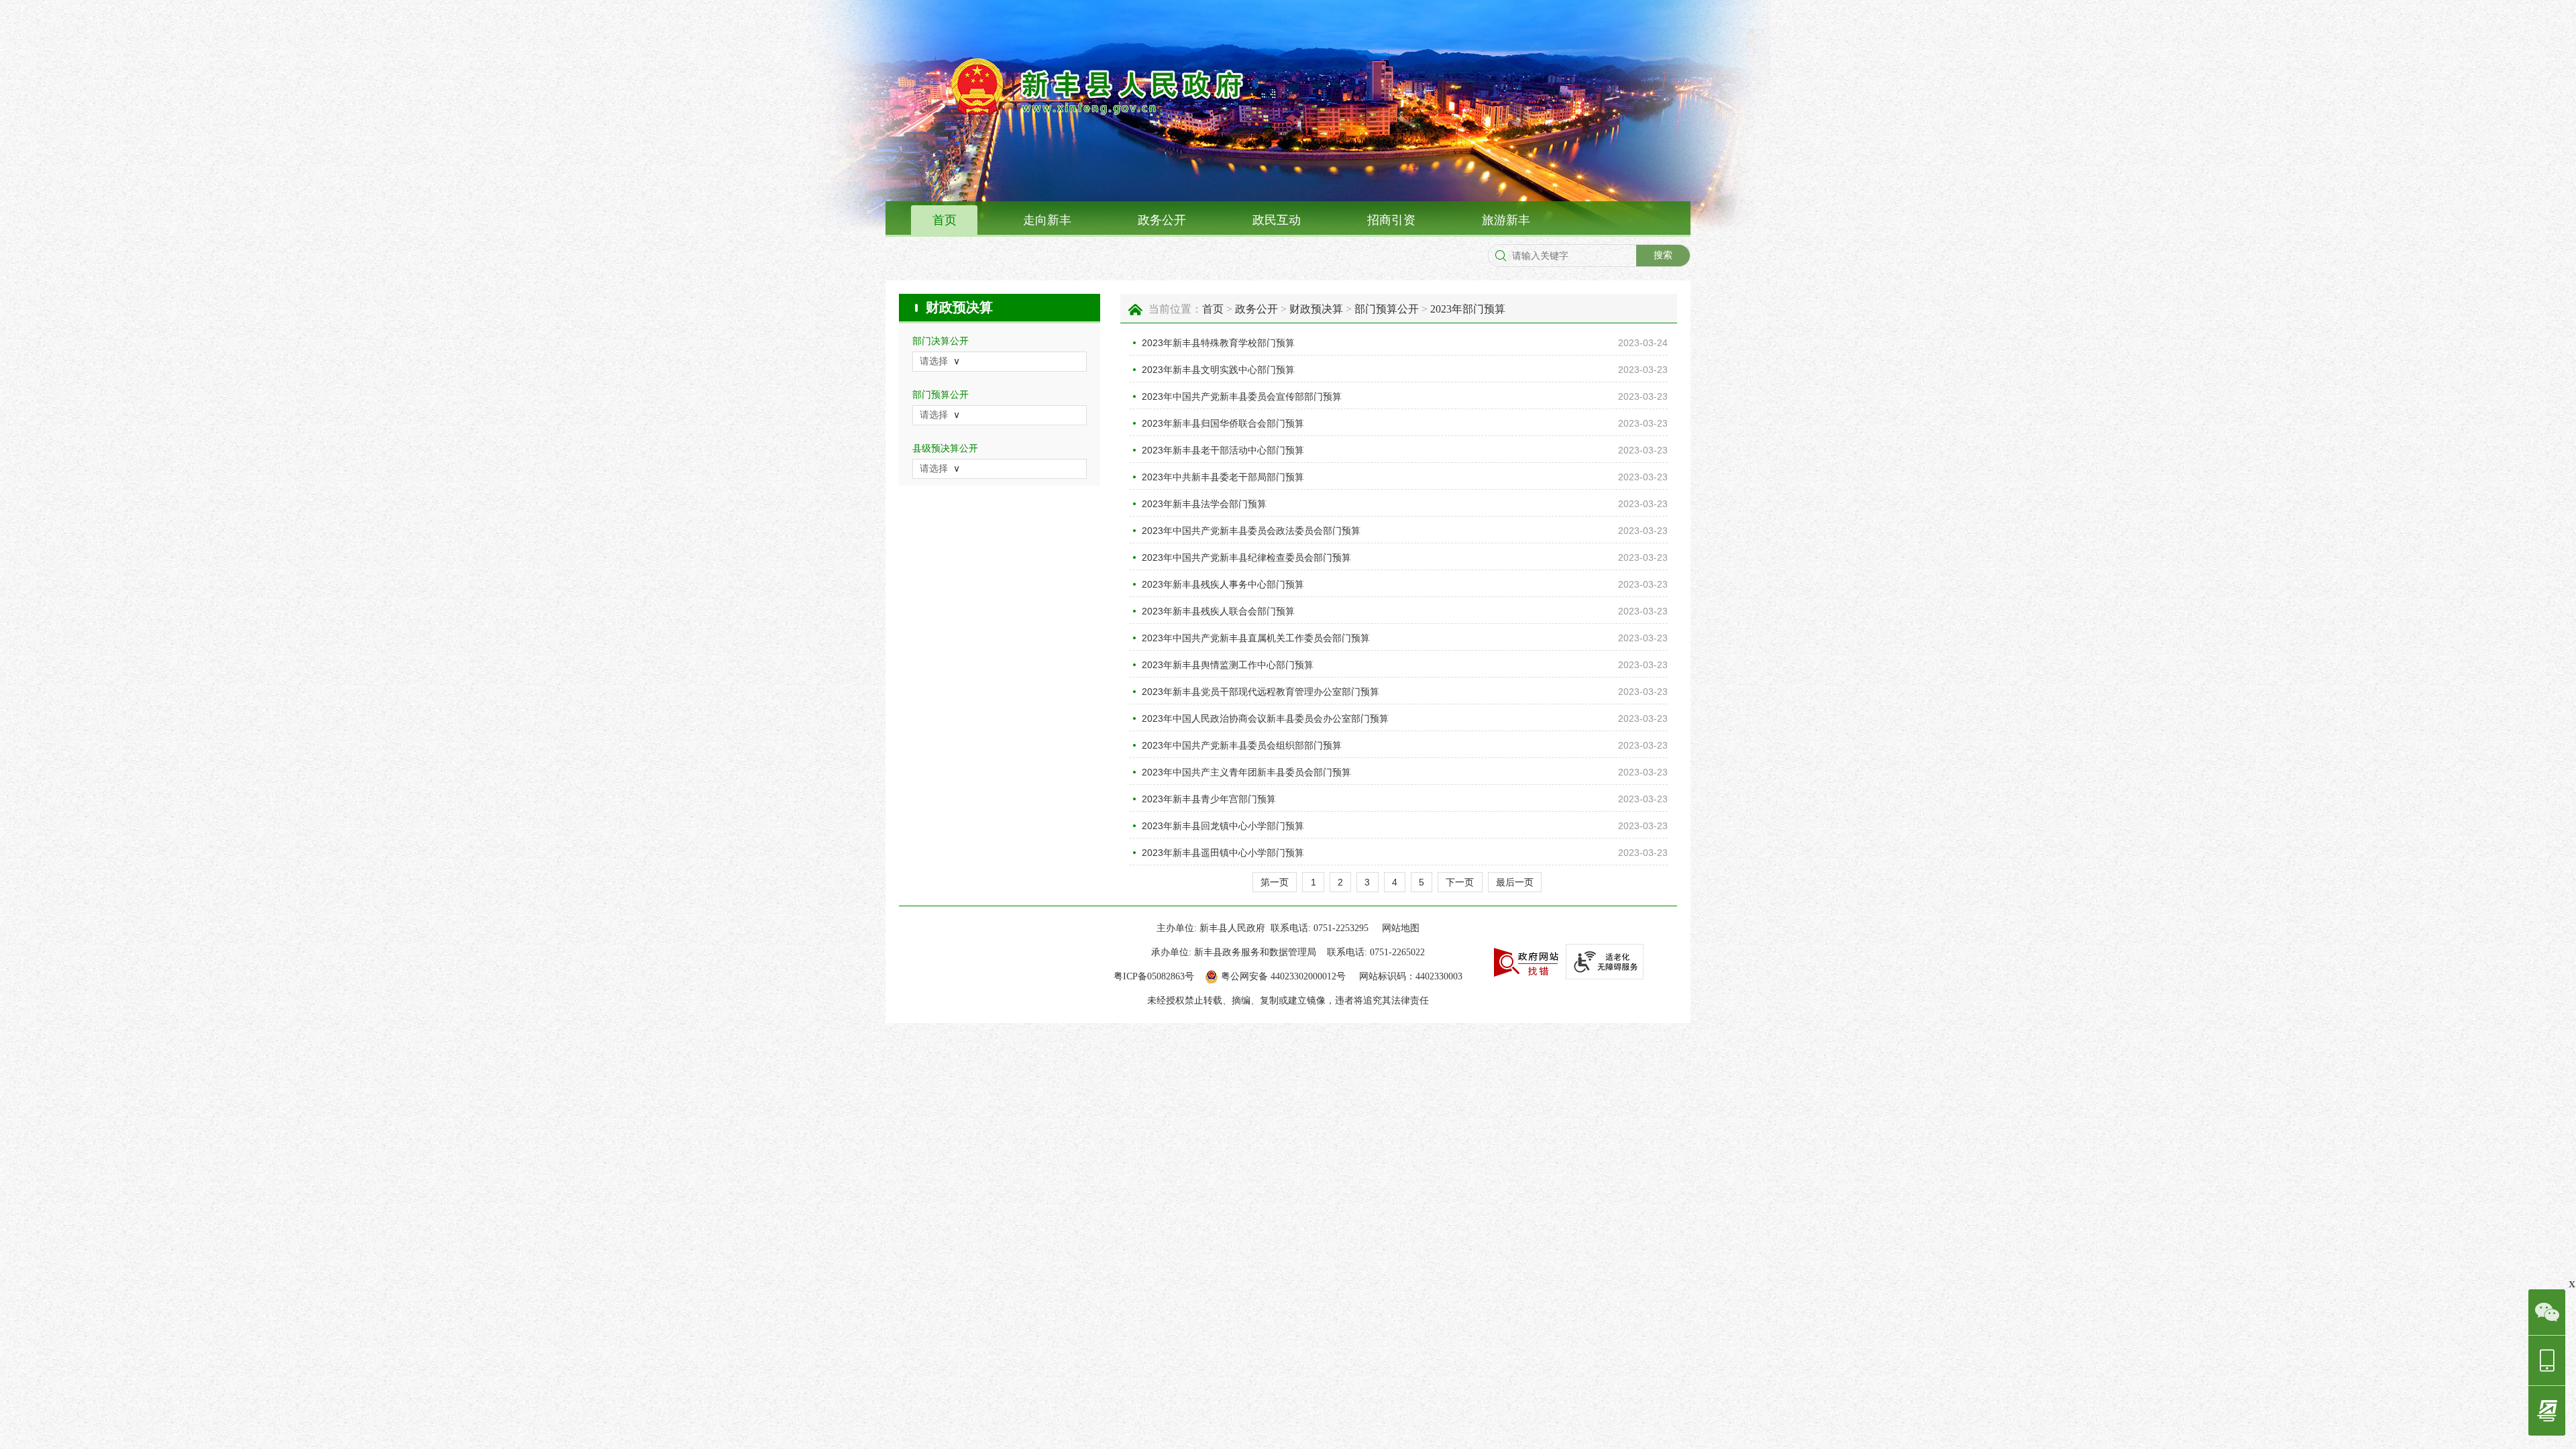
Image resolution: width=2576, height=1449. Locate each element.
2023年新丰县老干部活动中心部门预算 (1223, 450)
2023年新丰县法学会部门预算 (1204, 504)
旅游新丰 (1506, 220)
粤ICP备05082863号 (1154, 976)
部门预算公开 (1387, 309)
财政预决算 (959, 307)
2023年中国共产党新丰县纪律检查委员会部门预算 (1246, 557)
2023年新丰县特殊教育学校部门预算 (1218, 343)
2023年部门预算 (1468, 309)
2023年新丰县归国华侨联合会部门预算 (1223, 423)
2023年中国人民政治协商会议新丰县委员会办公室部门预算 (1265, 718)
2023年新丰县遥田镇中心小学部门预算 (1223, 853)
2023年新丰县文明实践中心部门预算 (1218, 370)
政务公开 (1162, 220)
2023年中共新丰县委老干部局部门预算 (1223, 477)
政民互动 (1277, 220)
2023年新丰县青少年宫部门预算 (1209, 799)
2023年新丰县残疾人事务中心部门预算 (1223, 584)
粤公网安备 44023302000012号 (1283, 976)
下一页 (1460, 882)
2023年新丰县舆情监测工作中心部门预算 (1228, 665)
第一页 (1275, 882)
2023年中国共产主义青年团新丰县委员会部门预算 (1246, 772)
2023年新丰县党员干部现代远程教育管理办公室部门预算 (1260, 692)
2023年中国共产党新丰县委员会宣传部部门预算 (1242, 396)
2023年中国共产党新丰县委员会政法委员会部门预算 (1251, 531)
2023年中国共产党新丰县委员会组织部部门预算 (1242, 745)
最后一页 (1515, 882)
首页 (945, 220)
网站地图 (1401, 928)
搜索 (1663, 255)
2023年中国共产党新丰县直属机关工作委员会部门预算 (1256, 638)
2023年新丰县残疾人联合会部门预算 (1218, 611)
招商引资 (1391, 220)
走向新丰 (1047, 220)
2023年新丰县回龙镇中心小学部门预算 (1223, 826)
